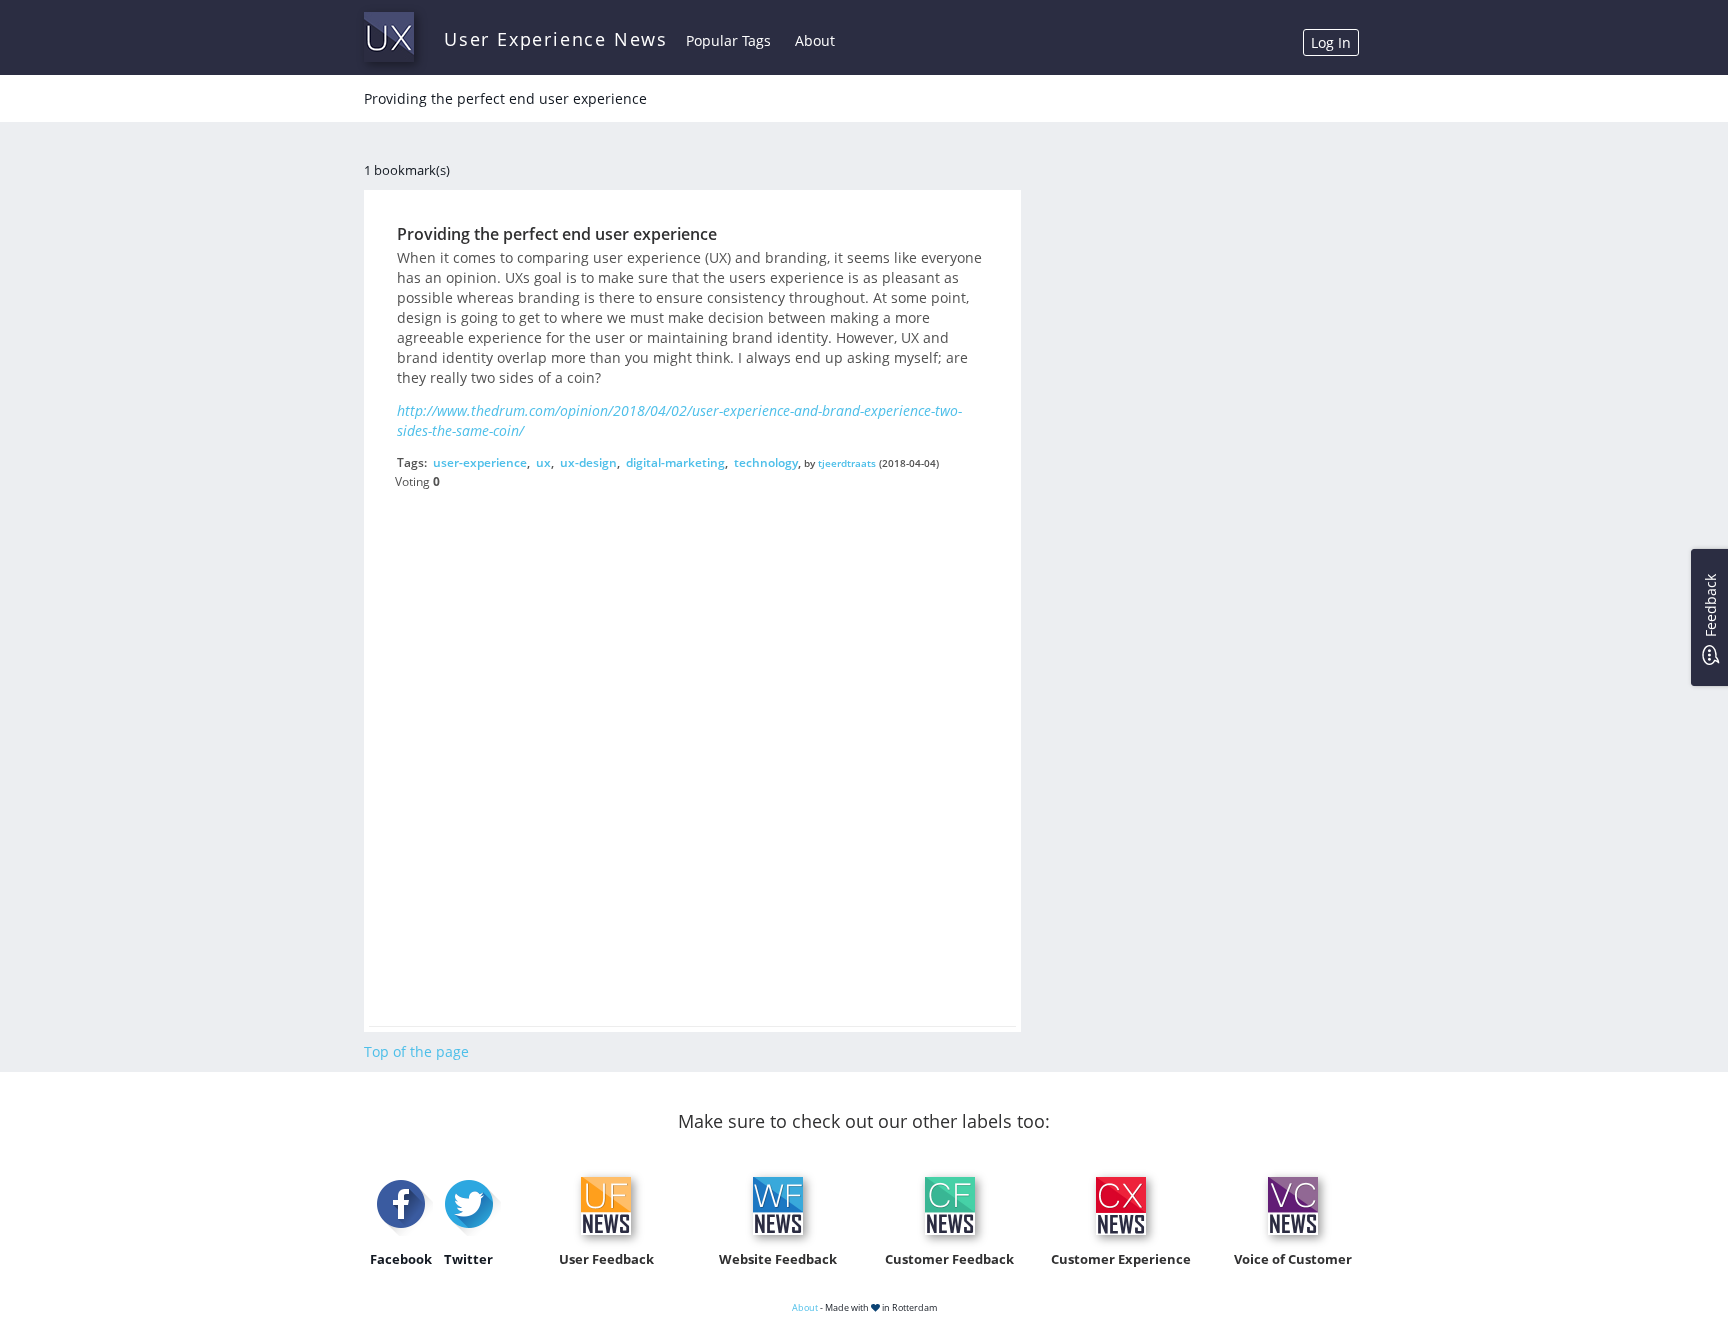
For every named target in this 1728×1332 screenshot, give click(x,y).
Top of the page (416, 1051)
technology (766, 462)
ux (543, 462)
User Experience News (556, 39)
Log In (1331, 42)
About (815, 40)
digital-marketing (675, 462)
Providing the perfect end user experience (557, 234)
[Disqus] (692, 744)
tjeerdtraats (847, 463)
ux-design (588, 462)
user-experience (480, 462)
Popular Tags (728, 40)
